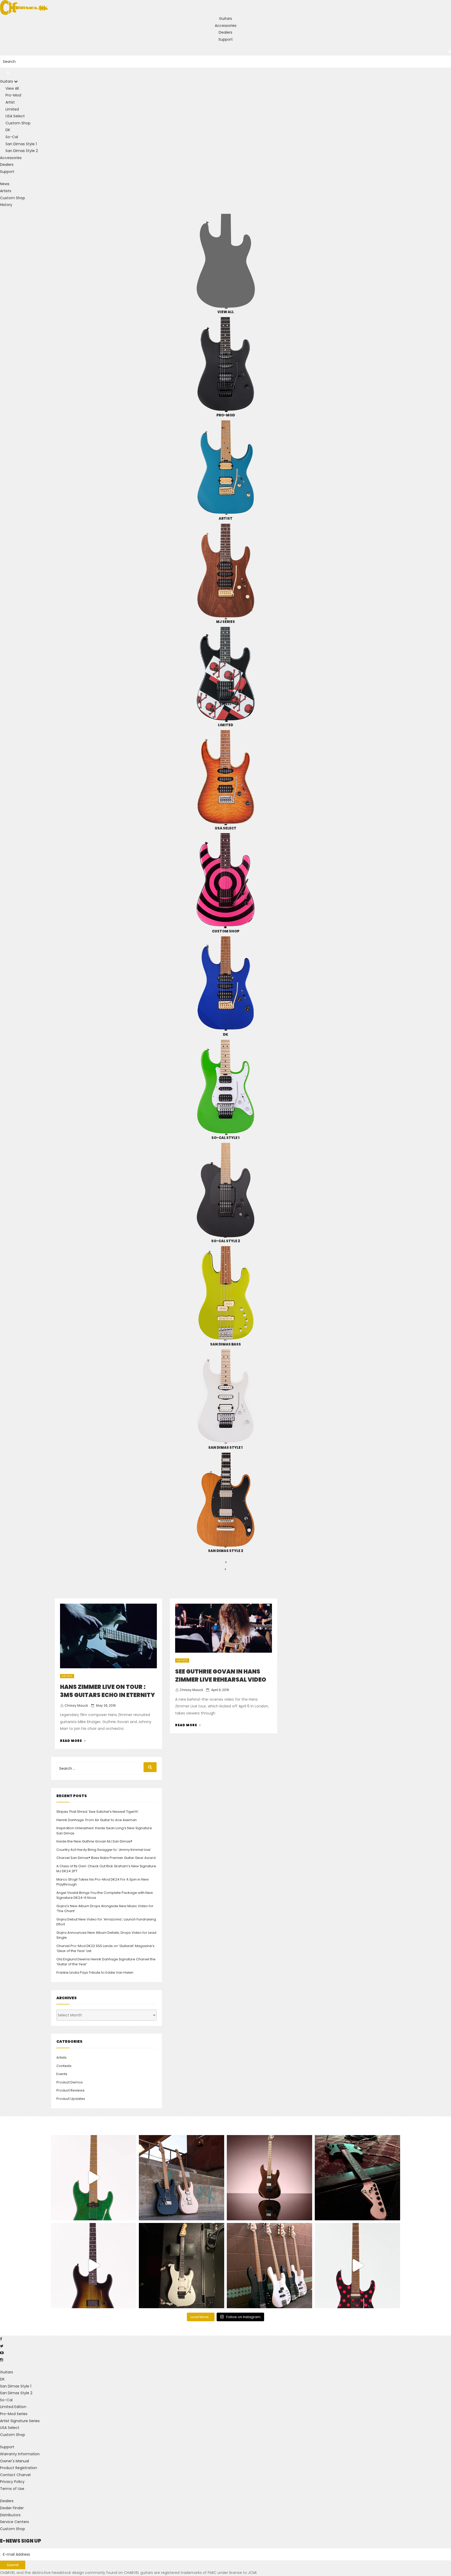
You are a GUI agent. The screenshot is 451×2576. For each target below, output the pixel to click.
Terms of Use (12, 2489)
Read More (73, 1741)
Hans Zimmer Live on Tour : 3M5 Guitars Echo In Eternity (108, 1691)
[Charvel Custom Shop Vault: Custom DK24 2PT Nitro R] (357, 2266)
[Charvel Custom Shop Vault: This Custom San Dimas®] (94, 2266)
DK (2, 2379)
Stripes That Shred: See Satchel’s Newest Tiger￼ (97, 1812)
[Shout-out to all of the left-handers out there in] (182, 2178)
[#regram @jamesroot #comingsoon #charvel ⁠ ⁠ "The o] (182, 2266)
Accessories (226, 26)
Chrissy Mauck (76, 1705)
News (5, 184)
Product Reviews (70, 2090)
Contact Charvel (15, 2475)
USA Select (10, 2428)
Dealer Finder (12, 2508)
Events (62, 2074)
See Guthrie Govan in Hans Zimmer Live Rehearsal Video (221, 1676)
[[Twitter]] (2, 2346)
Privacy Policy (12, 2482)
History (6, 205)
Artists (6, 191)
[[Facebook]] (1, 2339)
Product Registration (19, 2468)
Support (226, 39)
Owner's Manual (14, 2461)
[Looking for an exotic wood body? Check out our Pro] (357, 2178)
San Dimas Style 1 (16, 2386)
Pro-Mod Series (14, 2414)
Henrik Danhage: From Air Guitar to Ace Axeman (97, 1820)
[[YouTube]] (2, 2353)
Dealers (225, 32)
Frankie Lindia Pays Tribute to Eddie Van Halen (95, 1972)
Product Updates (71, 2099)
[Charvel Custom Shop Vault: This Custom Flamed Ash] (94, 2178)
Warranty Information (20, 2454)
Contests (64, 2066)
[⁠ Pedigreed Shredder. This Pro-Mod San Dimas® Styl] (269, 2178)
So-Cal (6, 2400)
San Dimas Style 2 (16, 2393)
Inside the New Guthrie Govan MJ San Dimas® (94, 1841)
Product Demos (70, 2082)
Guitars (225, 19)
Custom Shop (13, 198)
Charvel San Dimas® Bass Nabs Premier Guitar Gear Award (106, 1858)
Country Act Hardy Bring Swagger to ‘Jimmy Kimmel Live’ (104, 1850)
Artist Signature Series (20, 2421)
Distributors (10, 2515)
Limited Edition (13, 2407)
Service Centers (14, 2522)
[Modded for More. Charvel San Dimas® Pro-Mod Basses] (269, 2266)
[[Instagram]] (2, 2360)
